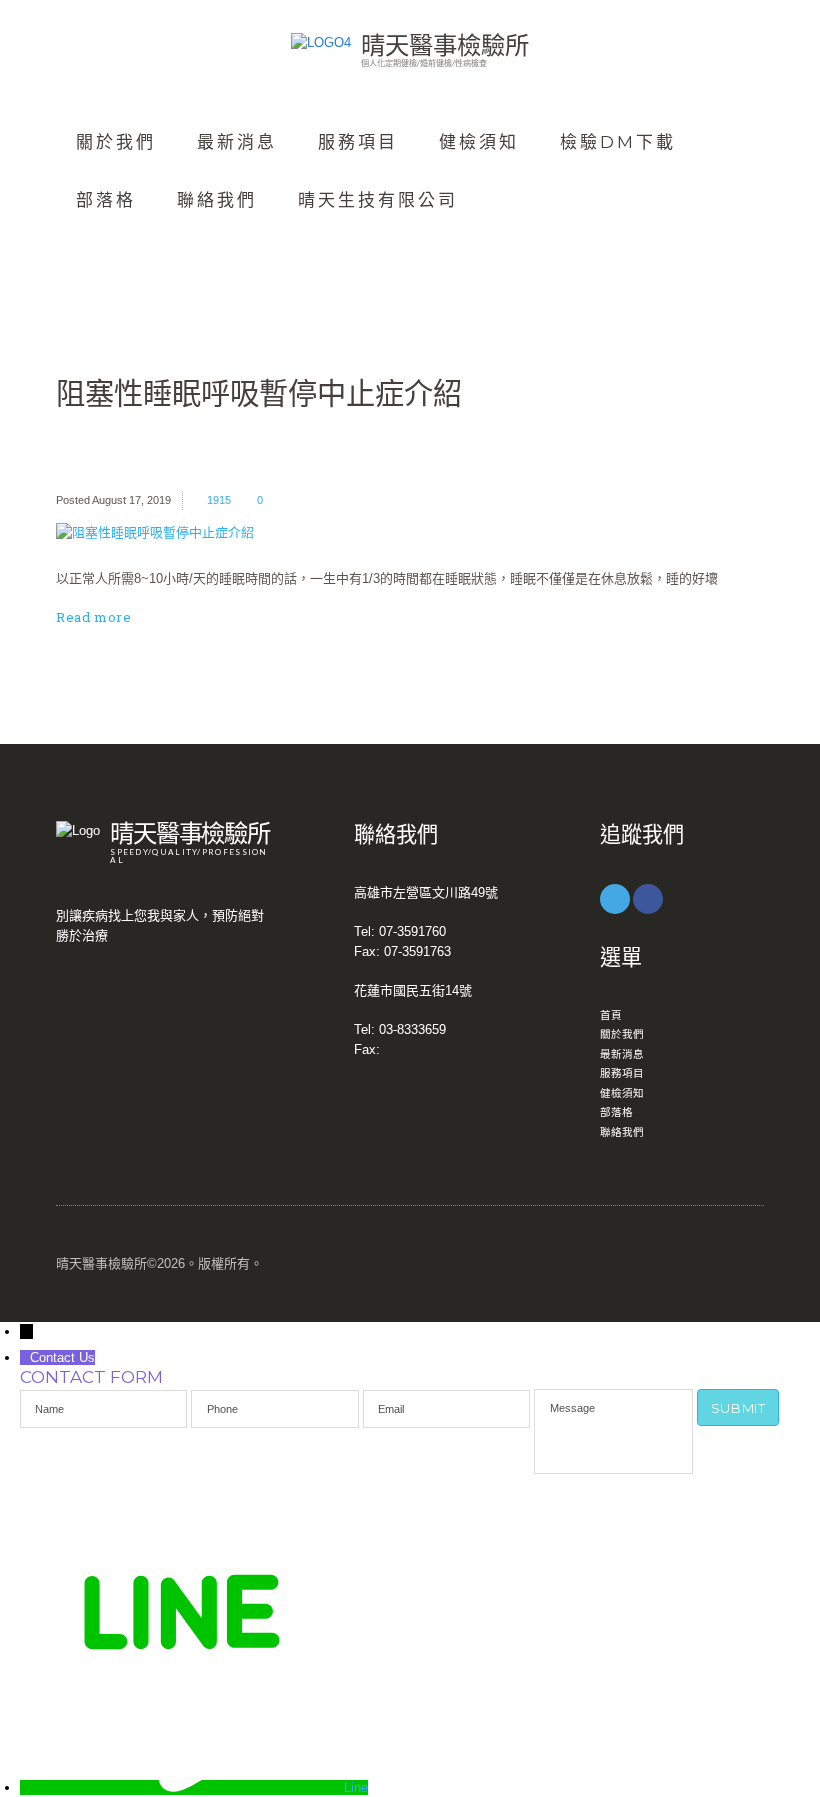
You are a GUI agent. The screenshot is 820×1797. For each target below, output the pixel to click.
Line (356, 1787)
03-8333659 (412, 1029)
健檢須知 (479, 142)
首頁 (611, 1015)
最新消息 (237, 142)
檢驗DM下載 (618, 142)
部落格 (106, 200)
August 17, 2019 (131, 500)
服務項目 (358, 142)
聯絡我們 (217, 200)
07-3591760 (412, 931)
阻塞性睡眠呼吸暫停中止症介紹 (259, 392)
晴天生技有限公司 (378, 200)
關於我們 (116, 142)
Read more (93, 617)
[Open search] (84, 252)
